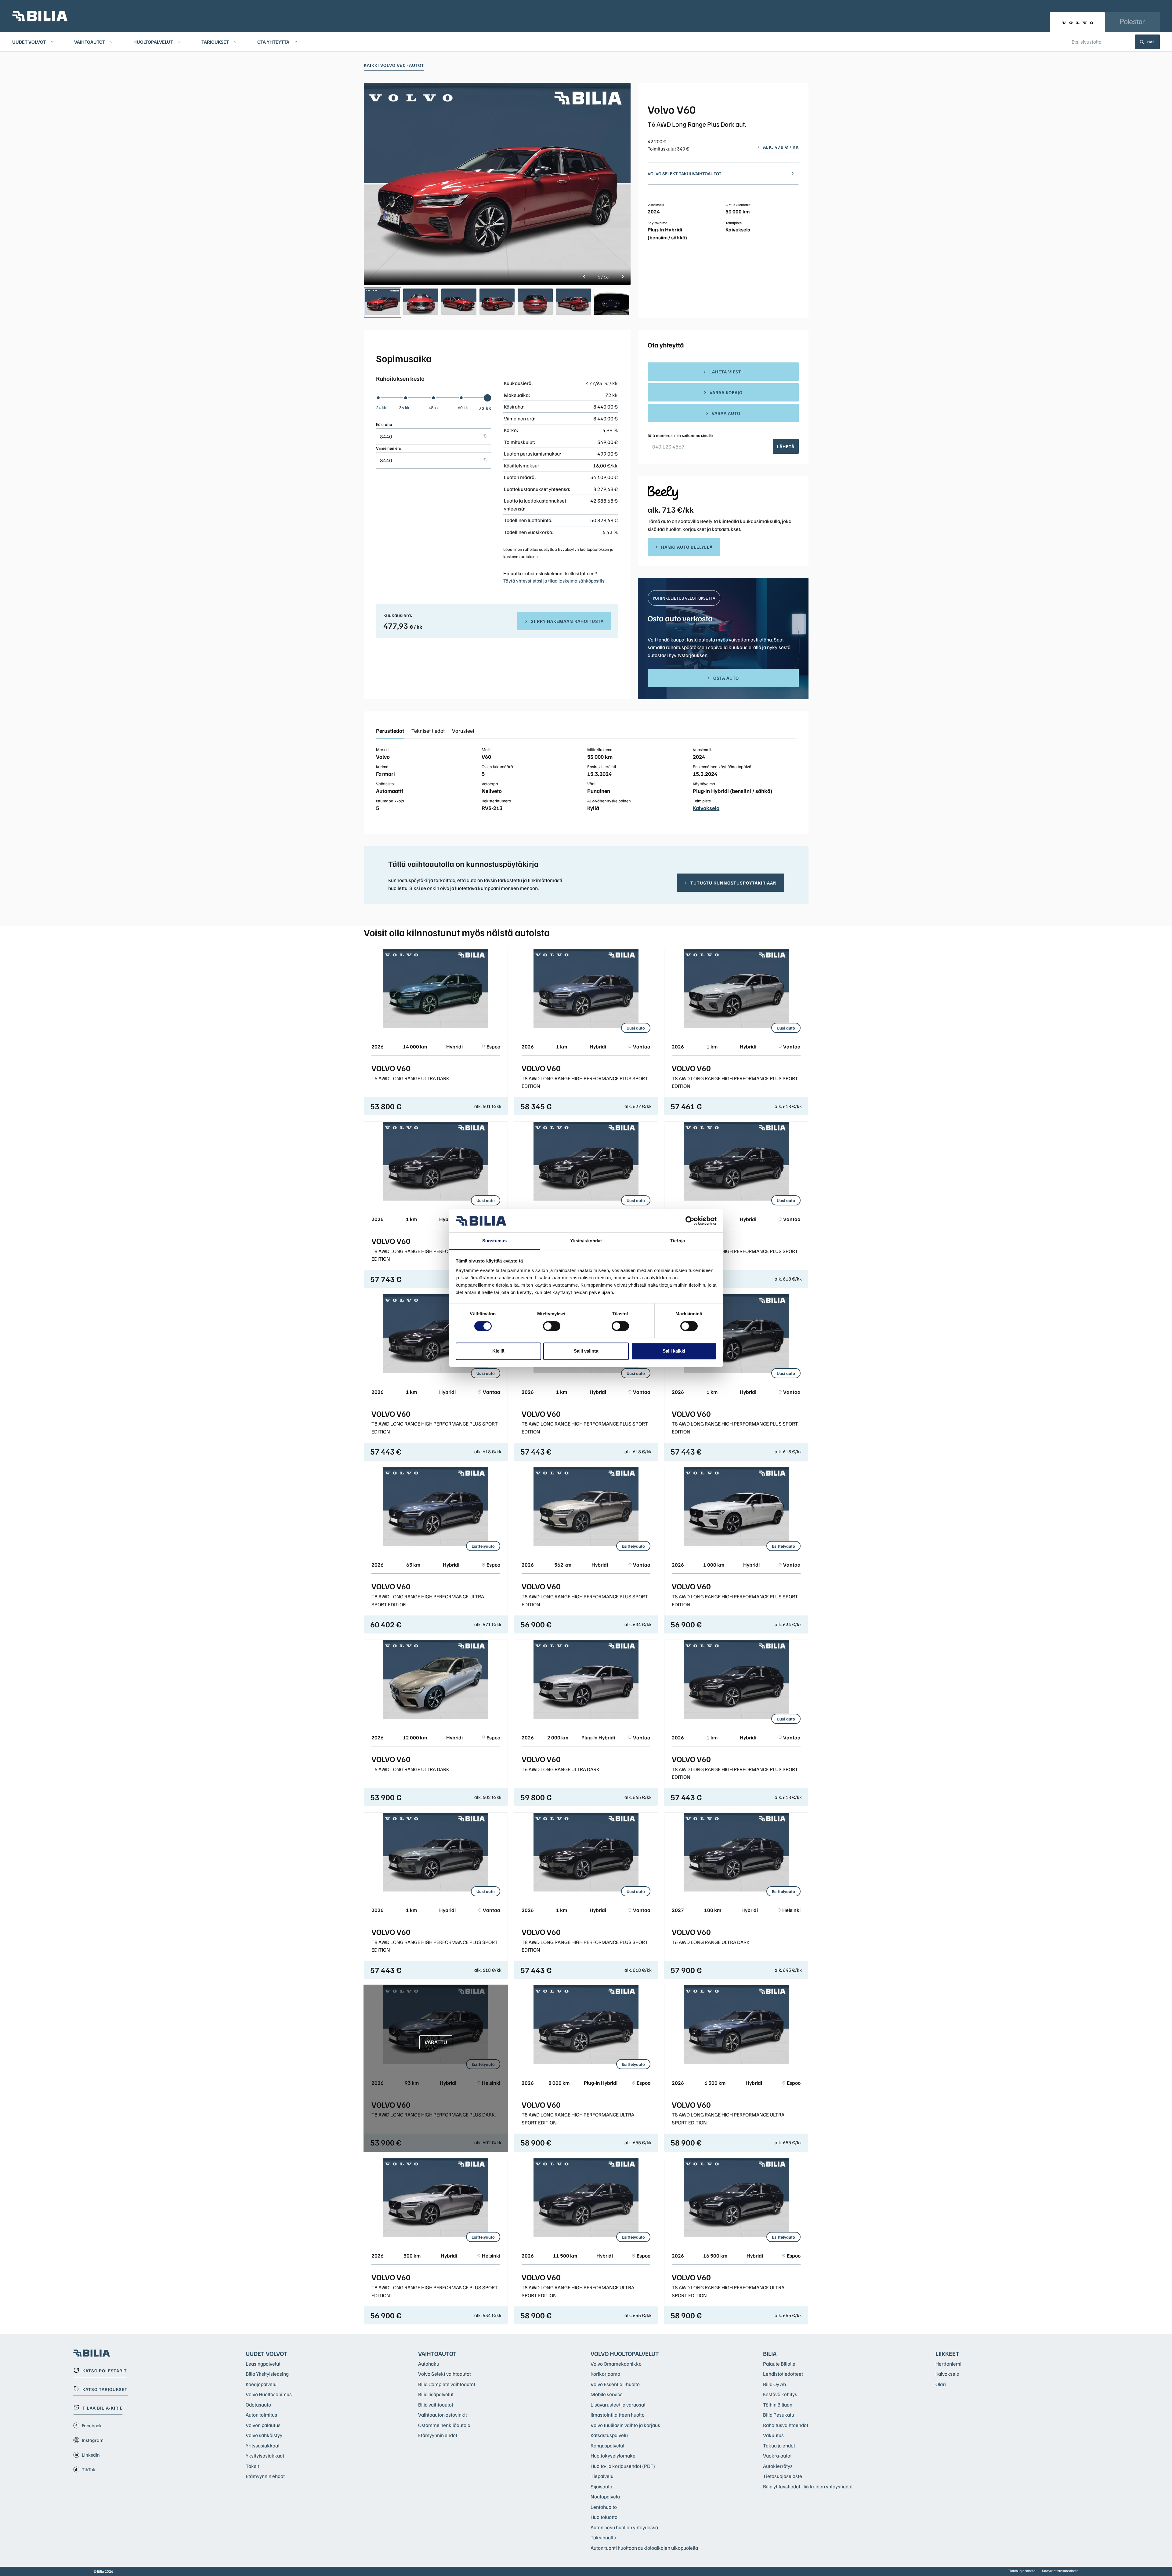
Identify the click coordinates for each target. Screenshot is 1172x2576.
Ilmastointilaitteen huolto (618, 2415)
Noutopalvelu (605, 2496)
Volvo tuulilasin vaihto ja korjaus (625, 2425)
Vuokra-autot (777, 2456)
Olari (941, 2384)
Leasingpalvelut (263, 2364)
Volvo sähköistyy (264, 2435)
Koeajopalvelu (261, 2384)
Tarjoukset (215, 42)
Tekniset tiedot (428, 731)
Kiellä (498, 1351)
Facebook (92, 2425)
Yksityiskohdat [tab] (586, 1241)
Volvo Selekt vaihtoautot (445, 2374)
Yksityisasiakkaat (265, 2456)
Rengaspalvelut (608, 2445)
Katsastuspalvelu (609, 2435)
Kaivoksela (706, 808)
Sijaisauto (601, 2486)
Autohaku (429, 2364)
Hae (1151, 42)
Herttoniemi (948, 2364)
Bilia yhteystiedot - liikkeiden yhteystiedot (808, 2486)
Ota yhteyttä (273, 42)
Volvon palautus (263, 2425)
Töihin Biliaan (778, 2405)
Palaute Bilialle (779, 2364)
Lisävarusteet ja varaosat (618, 2405)
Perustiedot (390, 731)
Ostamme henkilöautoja (444, 2425)
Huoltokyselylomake (613, 2456)
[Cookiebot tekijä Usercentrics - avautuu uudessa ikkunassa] (690, 1221)
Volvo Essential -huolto (615, 2384)
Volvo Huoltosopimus (269, 2394)
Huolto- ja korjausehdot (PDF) (623, 2466)
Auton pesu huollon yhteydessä (624, 2527)
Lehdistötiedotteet (783, 2374)
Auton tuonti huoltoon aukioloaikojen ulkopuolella (644, 2548)
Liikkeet (947, 2353)
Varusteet (463, 731)
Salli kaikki (674, 1351)
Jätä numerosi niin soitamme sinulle (680, 435)
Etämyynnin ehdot (265, 2476)
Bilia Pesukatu (779, 2415)
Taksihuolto (603, 2537)
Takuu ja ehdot (779, 2445)
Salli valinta (586, 1351)
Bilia (770, 2353)
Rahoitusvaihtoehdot (786, 2425)
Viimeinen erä (389, 448)
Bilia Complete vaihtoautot (447, 2384)
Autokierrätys (778, 2466)
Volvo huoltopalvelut (625, 2353)
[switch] (552, 1326)
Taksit (252, 2466)
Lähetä (786, 446)
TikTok (89, 2469)
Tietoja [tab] (678, 1241)
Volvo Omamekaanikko (616, 2364)
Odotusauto (258, 2405)
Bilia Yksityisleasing (267, 2374)
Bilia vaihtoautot (436, 2405)
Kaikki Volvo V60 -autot (394, 65)
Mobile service (607, 2394)
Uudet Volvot (29, 42)
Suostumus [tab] (495, 1241)
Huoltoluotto (604, 2517)
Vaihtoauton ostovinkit (443, 2415)
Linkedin (91, 2455)
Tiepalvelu (602, 2476)
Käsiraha (384, 424)
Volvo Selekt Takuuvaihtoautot (685, 173)
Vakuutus (773, 2435)
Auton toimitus (261, 2415)
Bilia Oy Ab (774, 2384)
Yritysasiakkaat (263, 2445)
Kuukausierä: (398, 615)
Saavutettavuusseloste (1060, 2571)
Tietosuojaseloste (783, 2476)
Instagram (93, 2440)
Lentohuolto (604, 2507)
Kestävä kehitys (780, 2394)
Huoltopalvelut (153, 42)
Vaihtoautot (90, 42)
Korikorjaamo (605, 2374)
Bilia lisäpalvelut (436, 2394)
